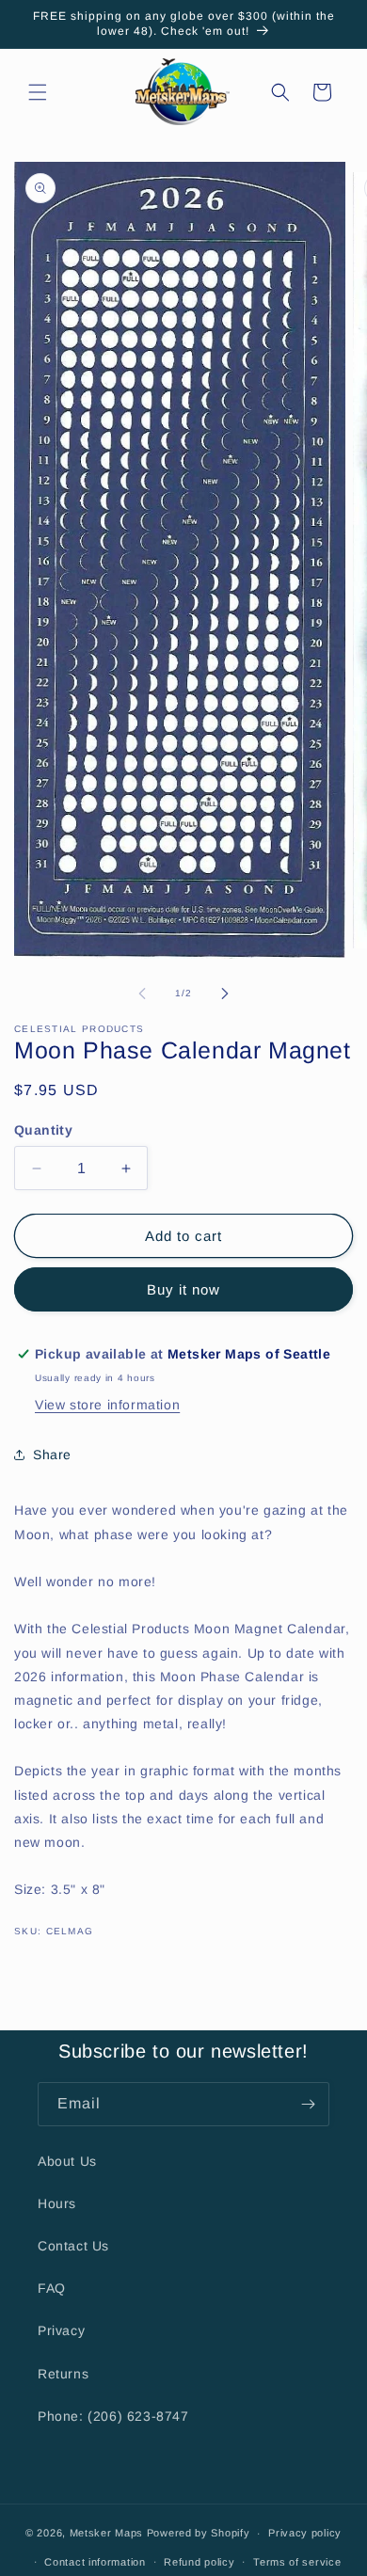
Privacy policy (305, 2533)
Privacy (61, 2330)
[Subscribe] (308, 2104)
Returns (63, 2374)
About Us (67, 2161)
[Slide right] (225, 994)
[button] (38, 92)
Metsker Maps (106, 2533)
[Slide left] (142, 994)
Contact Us (73, 2246)
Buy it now (183, 1289)
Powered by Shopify (199, 2533)
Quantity (43, 1130)
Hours (57, 2203)
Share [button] (52, 1455)
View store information (107, 1405)
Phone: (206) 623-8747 (113, 2416)
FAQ (52, 2288)
